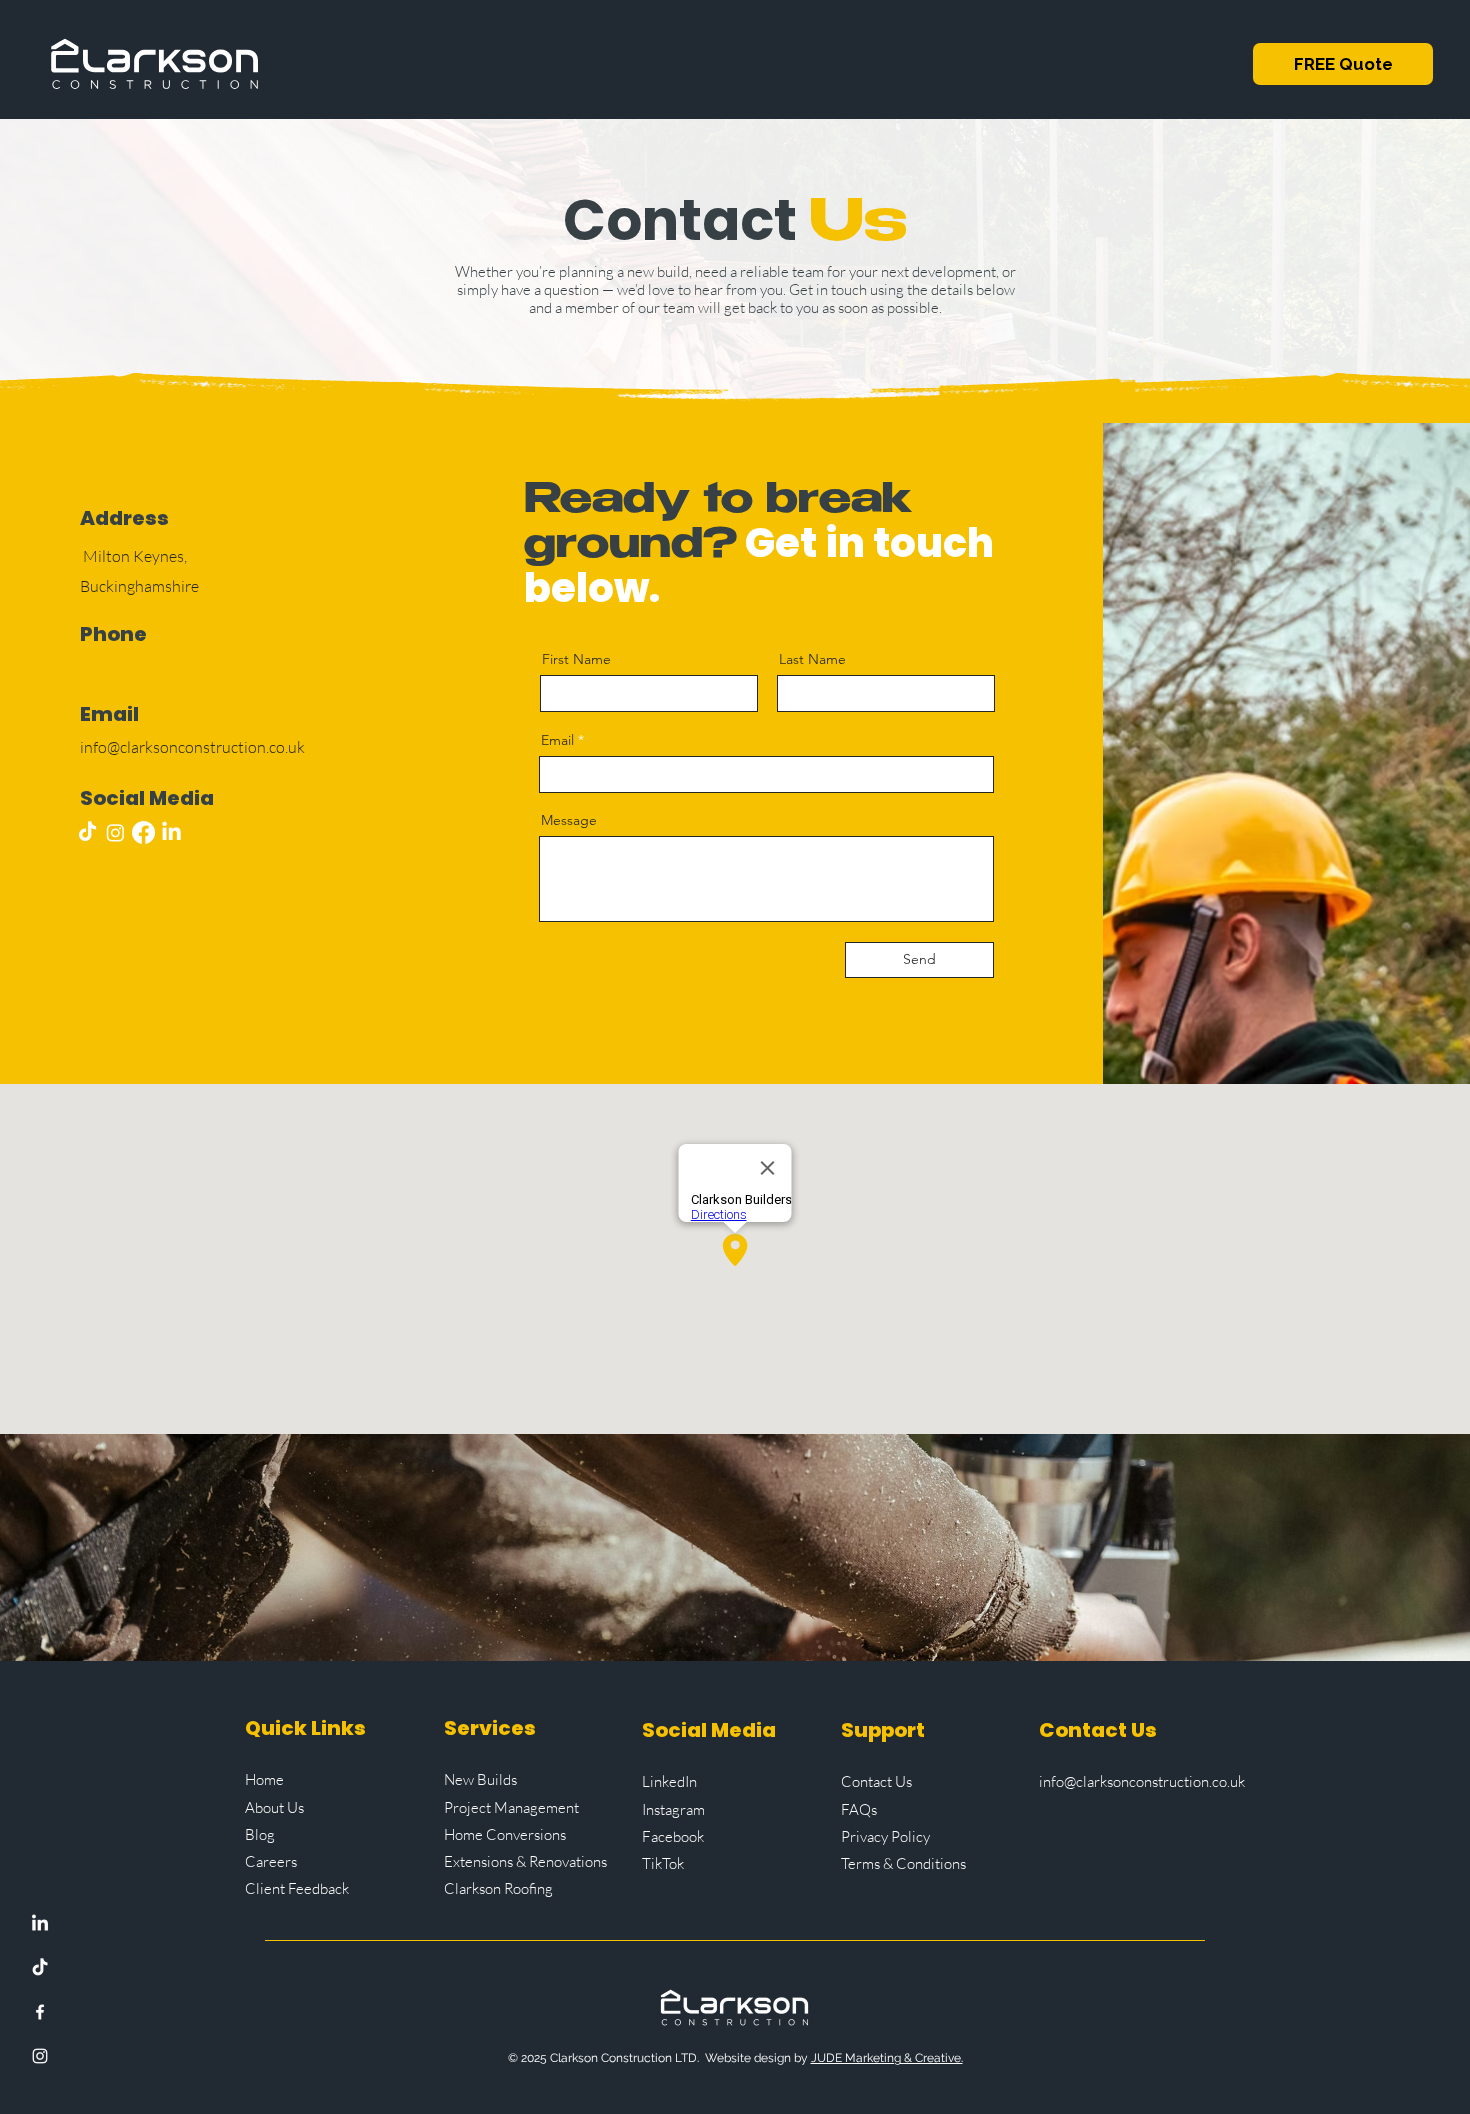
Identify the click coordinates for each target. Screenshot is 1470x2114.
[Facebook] (40, 2012)
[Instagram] (40, 2056)
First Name (576, 659)
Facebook (673, 1836)
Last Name (812, 659)
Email (557, 740)
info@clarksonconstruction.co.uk (1142, 1781)
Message (569, 820)
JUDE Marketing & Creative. (887, 2058)
